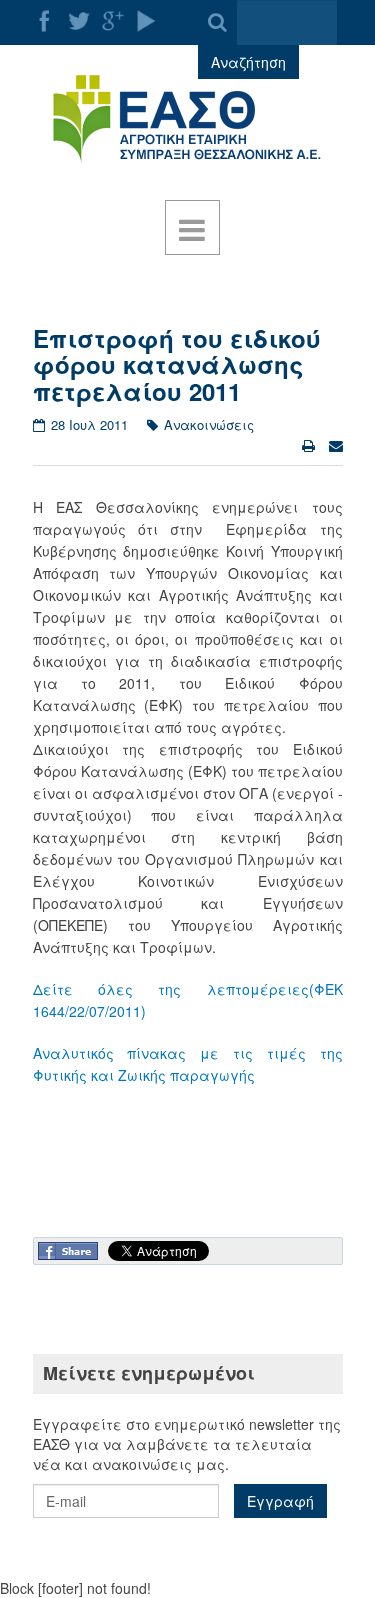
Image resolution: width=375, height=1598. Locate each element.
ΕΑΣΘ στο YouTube (147, 21)
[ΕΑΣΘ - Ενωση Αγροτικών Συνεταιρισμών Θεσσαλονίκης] (188, 120)
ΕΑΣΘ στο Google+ (113, 21)
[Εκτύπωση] (310, 445)
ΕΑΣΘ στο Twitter (79, 21)
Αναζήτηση (248, 62)
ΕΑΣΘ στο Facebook (45, 21)
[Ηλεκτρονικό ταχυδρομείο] (336, 445)
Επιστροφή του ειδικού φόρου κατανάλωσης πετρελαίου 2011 (177, 364)
